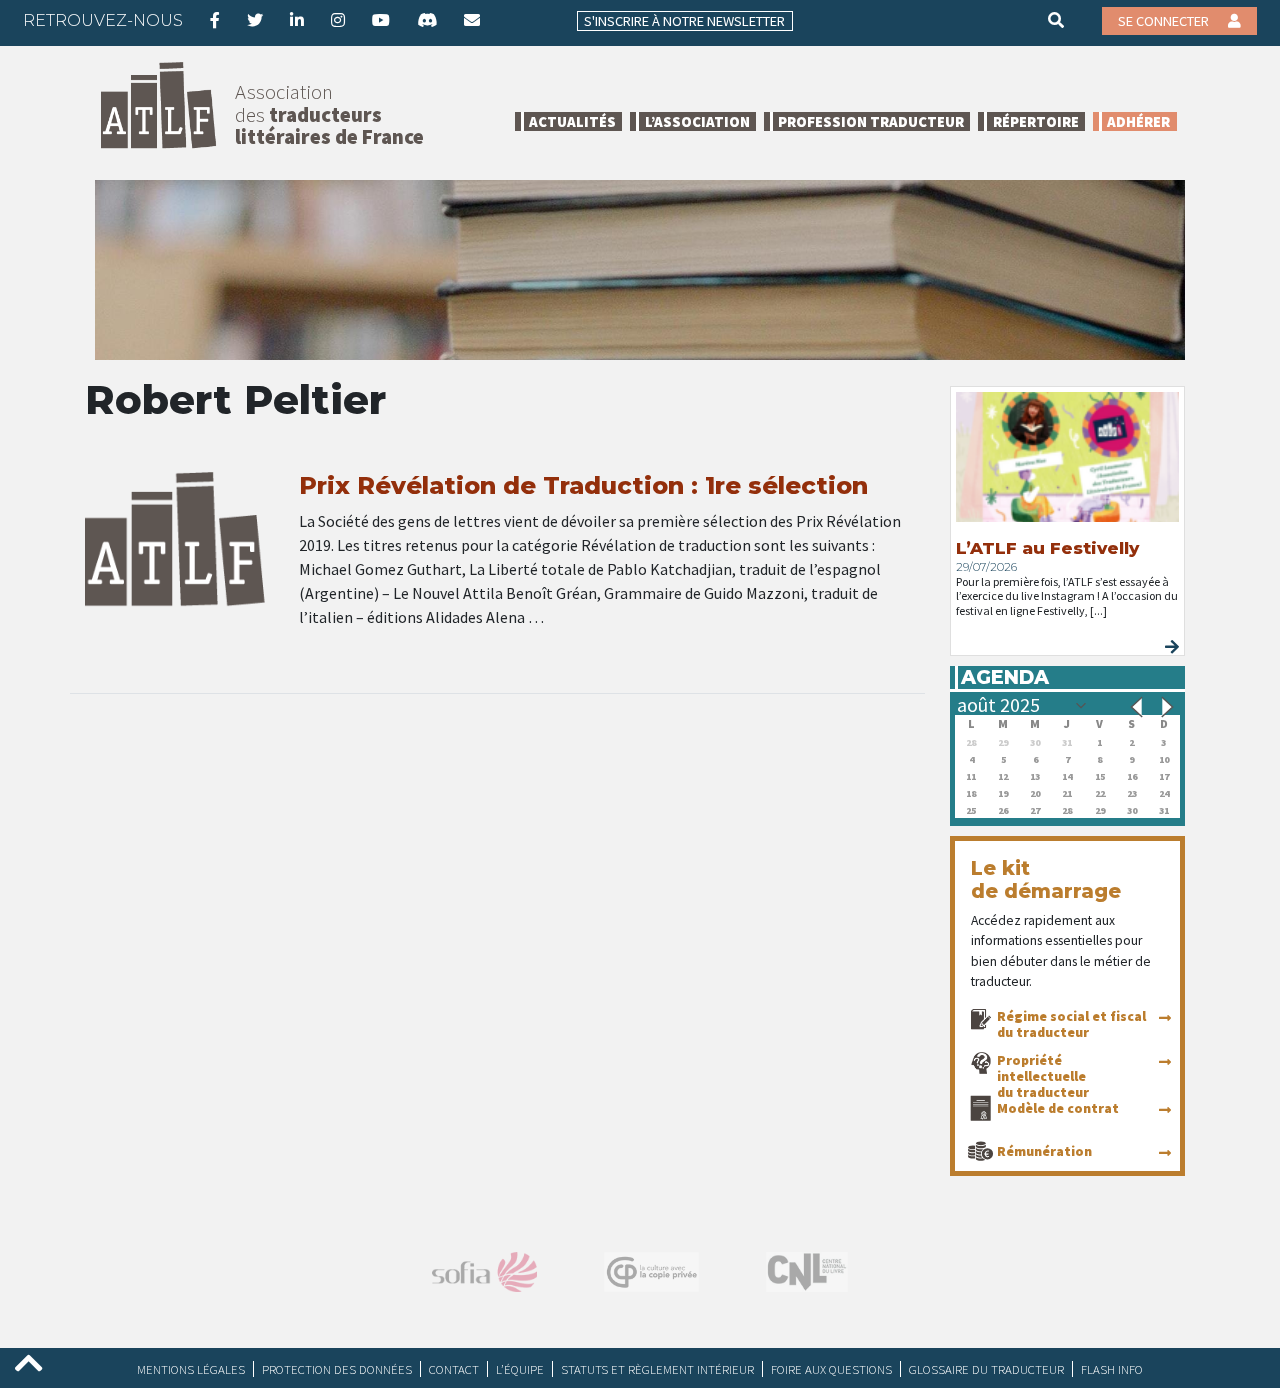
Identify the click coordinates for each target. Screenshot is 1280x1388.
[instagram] (338, 20)
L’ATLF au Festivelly (1047, 548)
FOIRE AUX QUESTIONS (831, 1369)
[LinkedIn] (297, 20)
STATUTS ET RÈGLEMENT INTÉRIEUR (657, 1369)
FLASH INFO (1112, 1369)
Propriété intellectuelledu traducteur (1043, 1076)
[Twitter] (255, 20)
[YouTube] (381, 20)
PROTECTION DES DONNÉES (337, 1369)
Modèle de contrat (1058, 1108)
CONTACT (454, 1369)
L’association (697, 121)
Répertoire (1036, 121)
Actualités (572, 121)
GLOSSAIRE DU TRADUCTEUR (986, 1369)
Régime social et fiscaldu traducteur (1071, 1024)
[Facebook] (215, 20)
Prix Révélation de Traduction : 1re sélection (583, 485)
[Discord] (427, 20)
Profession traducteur (871, 121)
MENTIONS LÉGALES (191, 1369)
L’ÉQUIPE (520, 1369)
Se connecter (1165, 21)
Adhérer (1138, 121)
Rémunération (1044, 1151)
